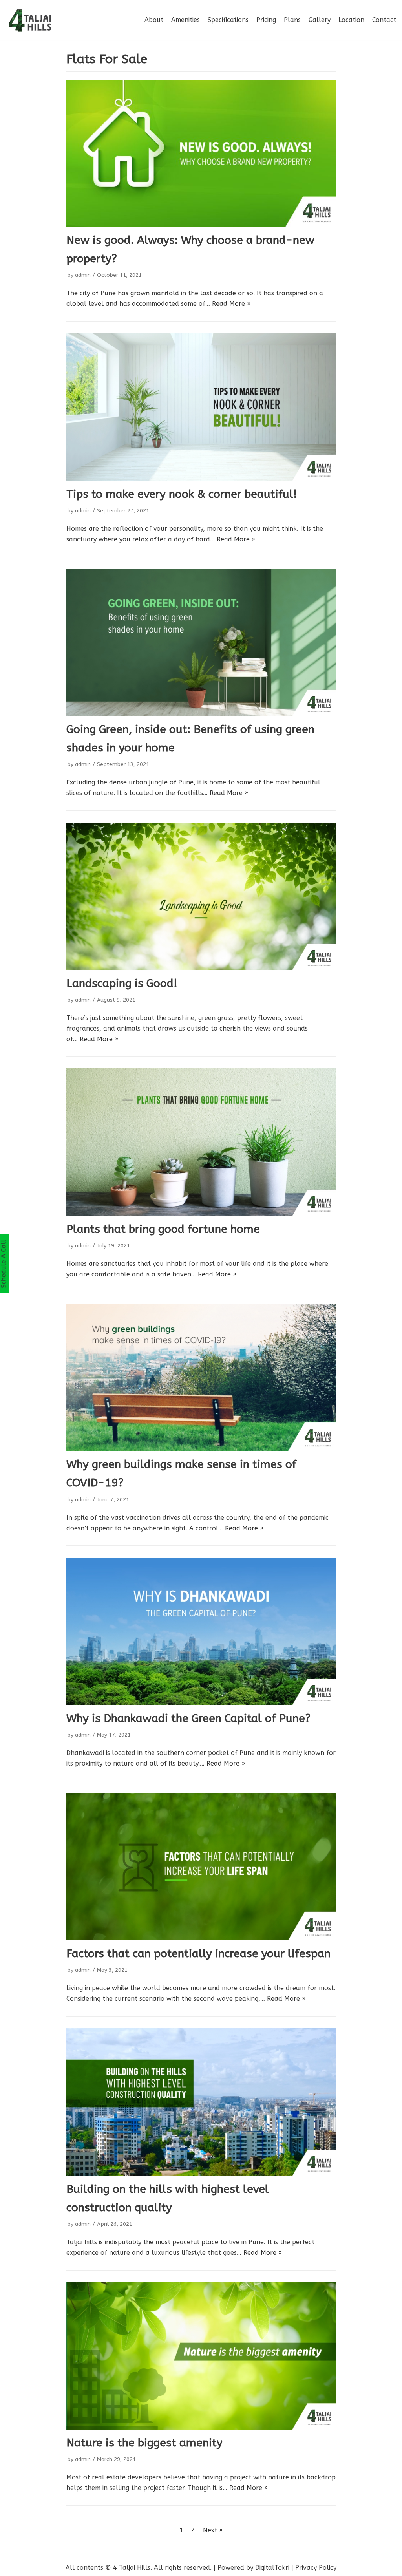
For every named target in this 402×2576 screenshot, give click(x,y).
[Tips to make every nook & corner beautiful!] (201, 407)
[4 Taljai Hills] (29, 20)
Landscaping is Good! (122, 983)
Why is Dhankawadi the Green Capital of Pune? (188, 1718)
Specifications (228, 20)
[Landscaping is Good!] (201, 896)
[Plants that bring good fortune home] (201, 1142)
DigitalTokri (272, 2568)
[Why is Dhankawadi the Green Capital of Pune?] (201, 1631)
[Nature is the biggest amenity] (201, 2356)
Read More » (231, 304)
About (154, 20)
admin (83, 275)
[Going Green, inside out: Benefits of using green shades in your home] (201, 643)
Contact (384, 20)
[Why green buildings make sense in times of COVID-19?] (201, 1378)
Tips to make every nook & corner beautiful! (182, 494)
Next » (213, 2530)
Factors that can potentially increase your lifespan (198, 1953)
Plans (292, 20)
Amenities (185, 20)
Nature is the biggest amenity (144, 2443)
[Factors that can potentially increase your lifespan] (201, 1867)
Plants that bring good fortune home (163, 1229)
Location (351, 20)
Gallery (320, 20)
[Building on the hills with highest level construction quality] (201, 2102)
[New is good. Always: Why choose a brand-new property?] (201, 153)
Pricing (266, 20)
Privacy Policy (316, 2568)
